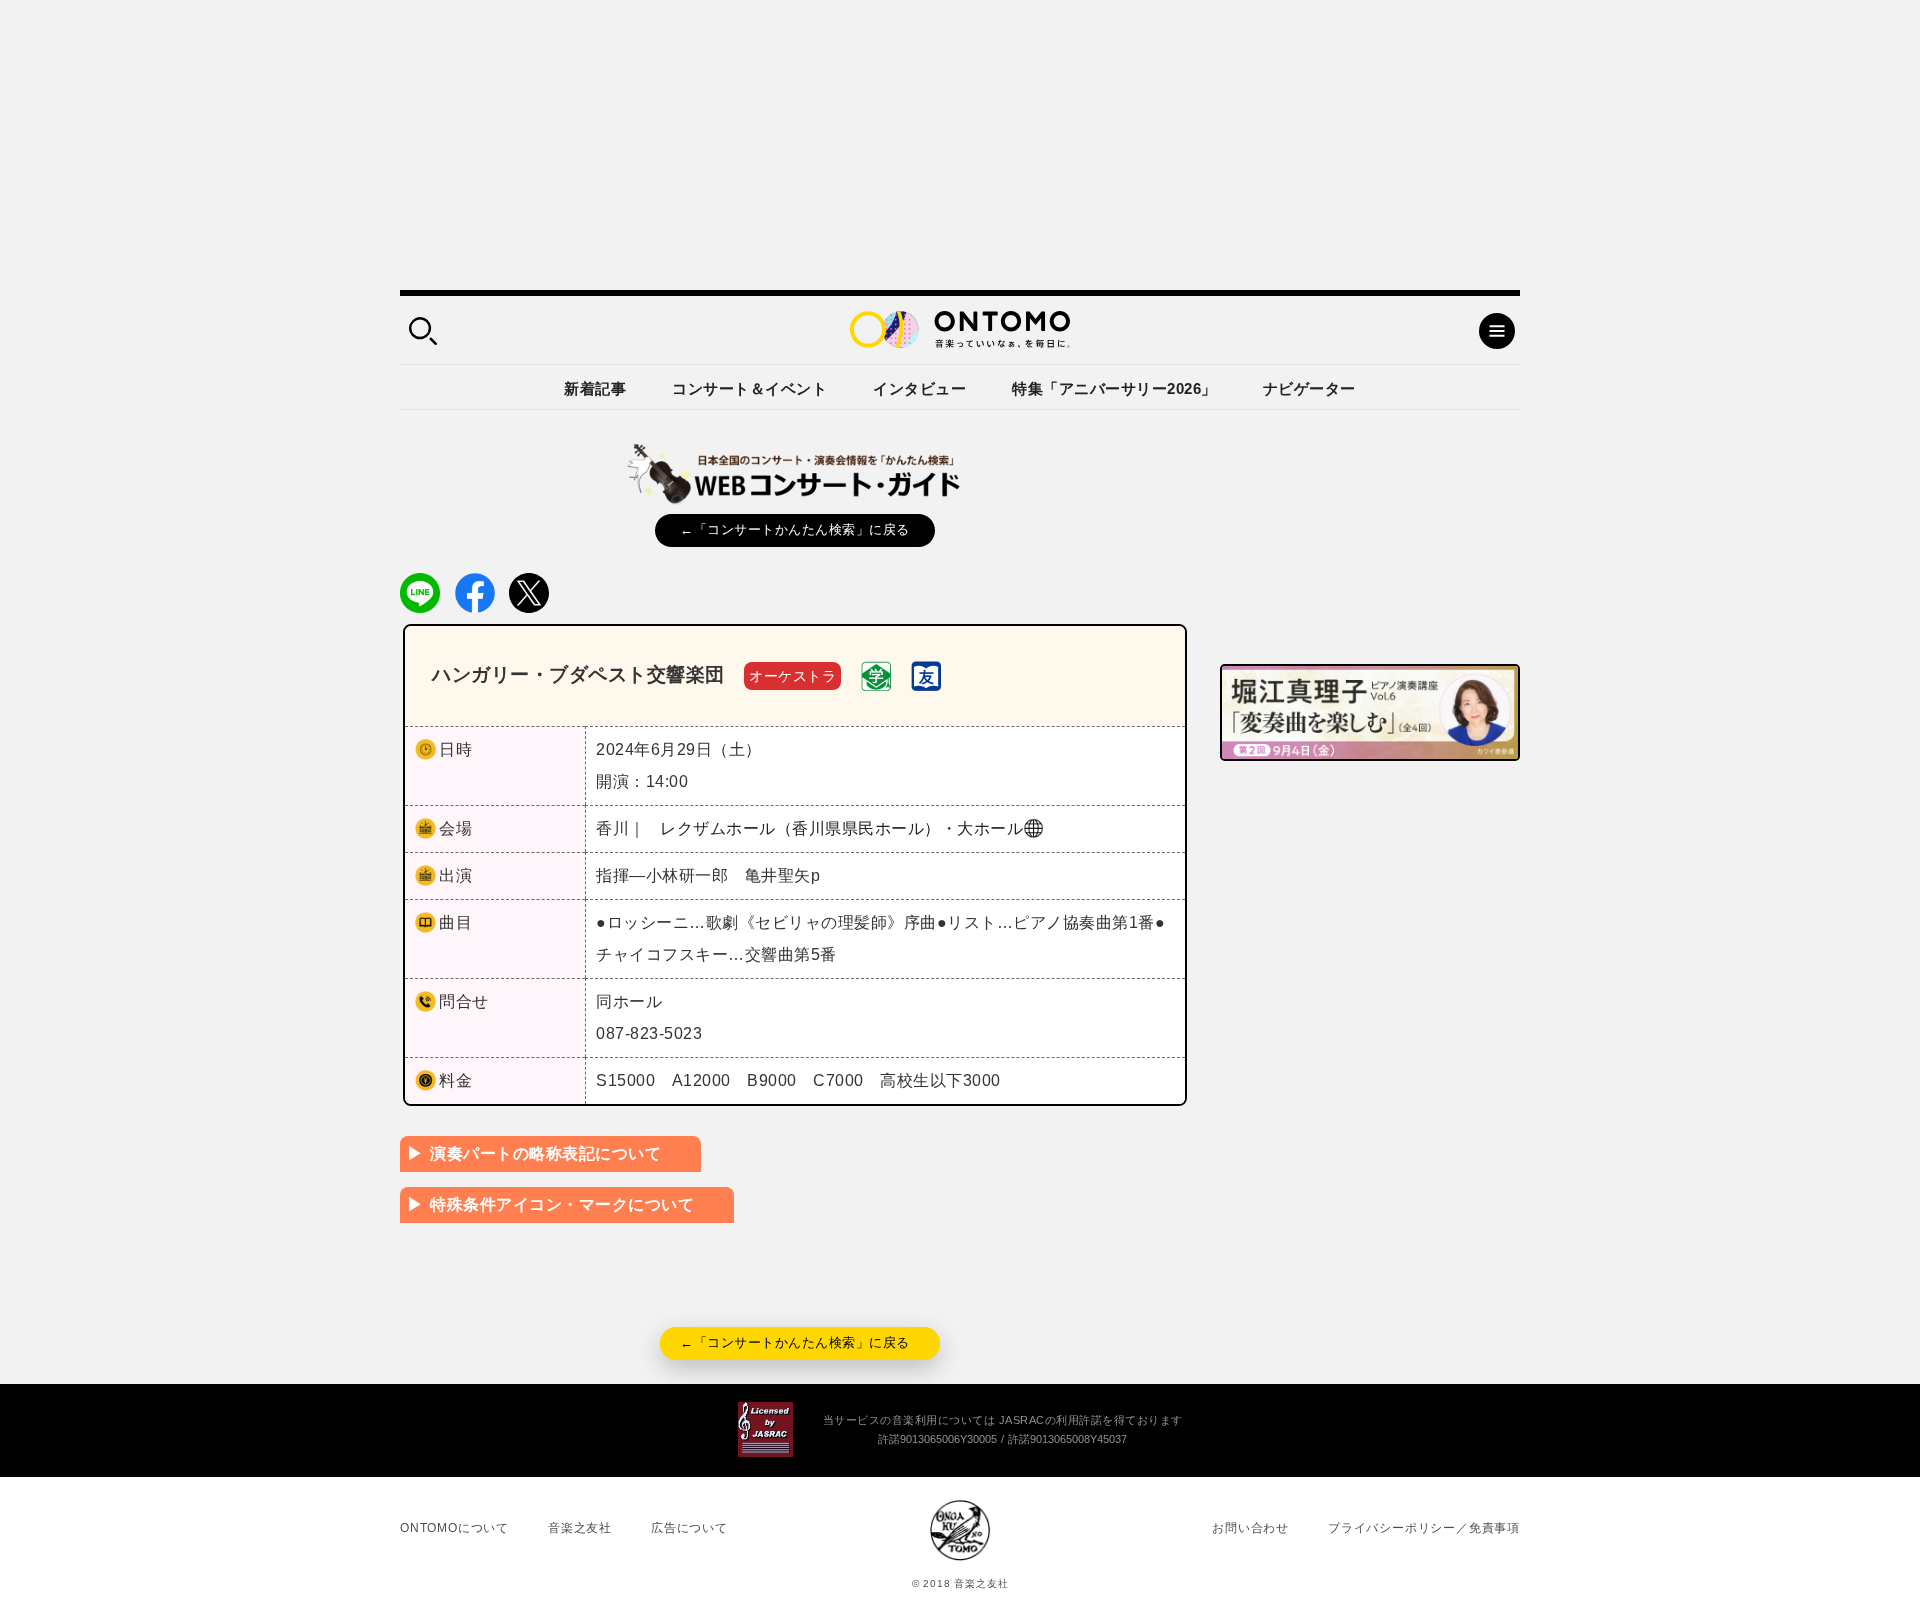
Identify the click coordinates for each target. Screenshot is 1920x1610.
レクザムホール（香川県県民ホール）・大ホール (841, 828)
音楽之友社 (580, 1528)
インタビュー (919, 388)
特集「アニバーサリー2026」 (1114, 388)
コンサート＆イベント (749, 388)
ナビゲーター (1309, 388)
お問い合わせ (1250, 1528)
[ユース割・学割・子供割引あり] (876, 674)
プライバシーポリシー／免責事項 (1424, 1528)
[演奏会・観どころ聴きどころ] (926, 674)
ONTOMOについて (454, 1528)
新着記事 (595, 388)
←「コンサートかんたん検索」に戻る (795, 529)
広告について (689, 1528)
